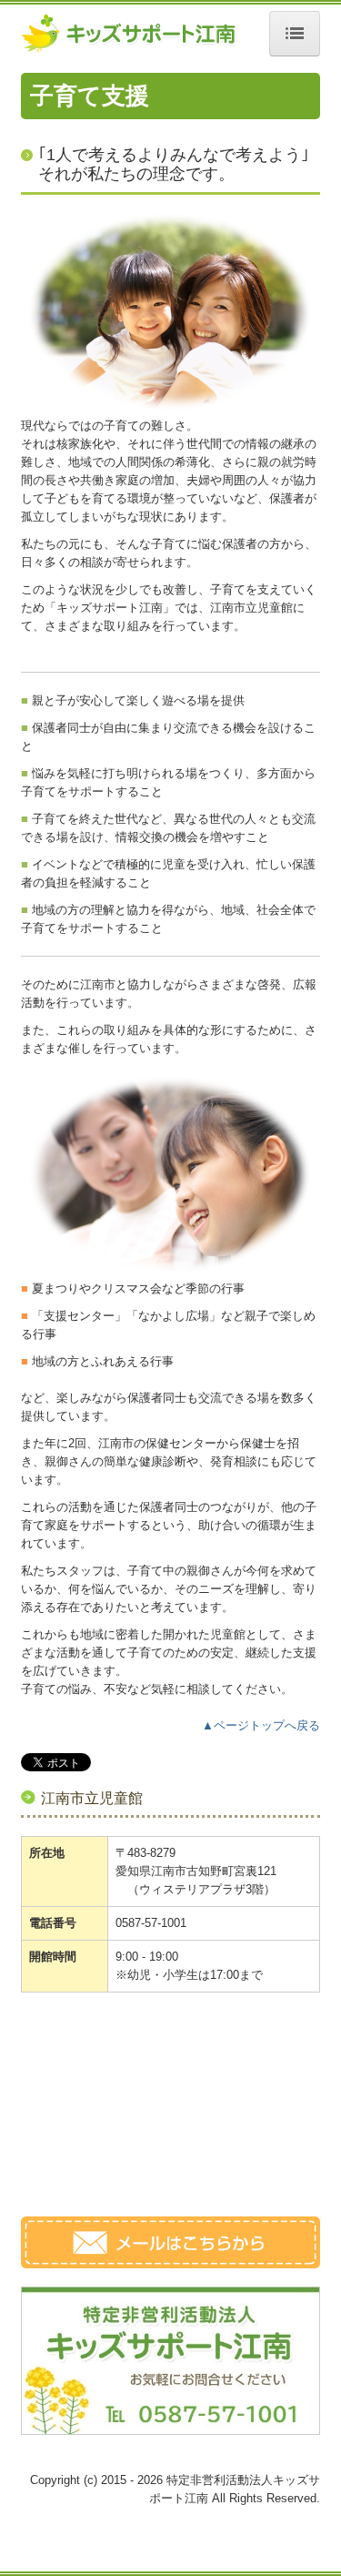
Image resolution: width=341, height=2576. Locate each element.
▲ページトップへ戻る (261, 1725)
